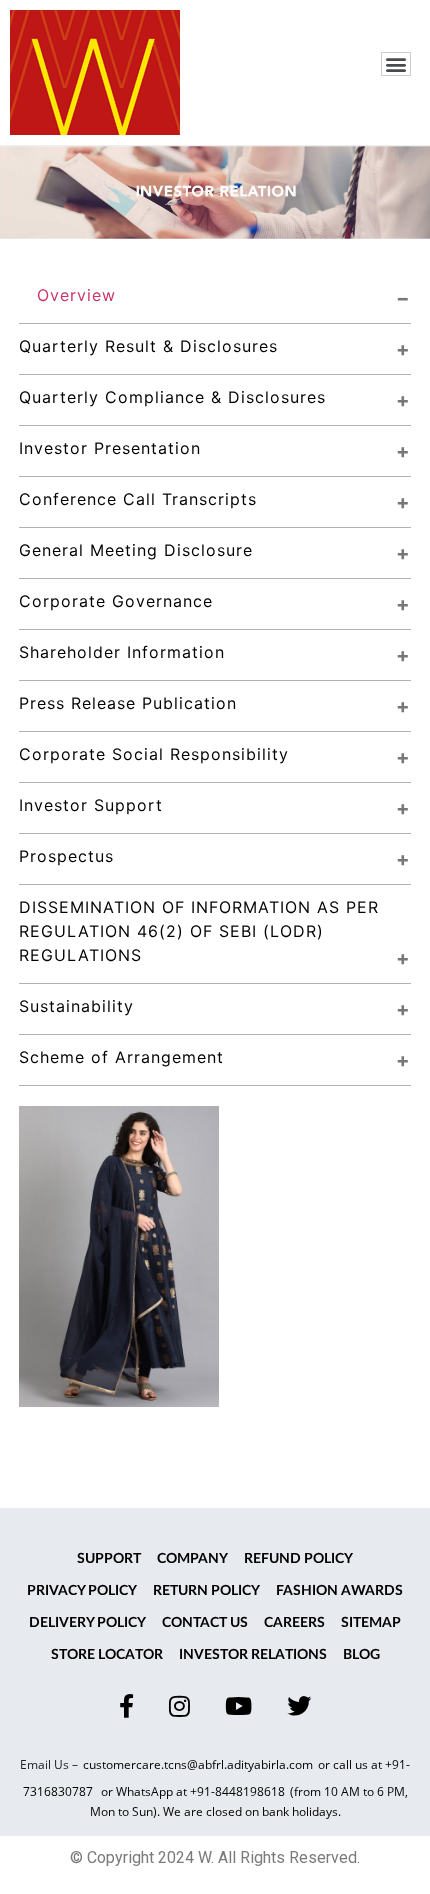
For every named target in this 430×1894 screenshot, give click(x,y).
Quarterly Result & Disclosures (148, 346)
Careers (294, 1623)
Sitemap (371, 1623)
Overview (76, 295)
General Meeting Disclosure (136, 550)
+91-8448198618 (237, 1791)
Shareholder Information (122, 652)
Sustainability (76, 1006)
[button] (396, 64)
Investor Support (91, 805)
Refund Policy (298, 1559)
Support (109, 1559)
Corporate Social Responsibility (154, 754)
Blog (361, 1655)
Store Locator (107, 1655)
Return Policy (206, 1591)
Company (192, 1559)
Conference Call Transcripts (138, 499)
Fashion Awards (339, 1591)
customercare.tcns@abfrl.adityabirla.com (198, 1764)
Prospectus (66, 856)
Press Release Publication (128, 703)
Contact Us (205, 1623)
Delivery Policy (87, 1623)
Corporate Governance (116, 601)
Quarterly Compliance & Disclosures (172, 397)
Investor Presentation (110, 448)
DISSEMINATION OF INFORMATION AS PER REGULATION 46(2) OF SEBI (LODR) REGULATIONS (202, 931)
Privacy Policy (82, 1591)
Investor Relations (253, 1655)
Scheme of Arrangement (121, 1057)
